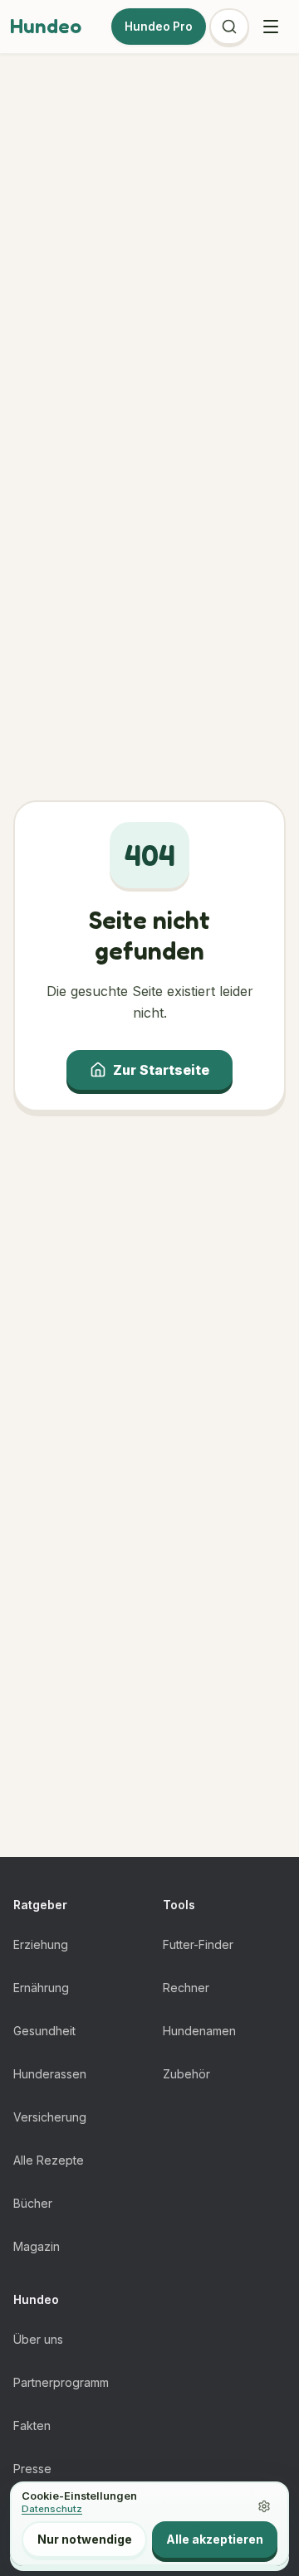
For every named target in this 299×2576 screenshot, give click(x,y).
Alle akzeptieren (215, 2539)
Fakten (32, 2425)
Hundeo (46, 26)
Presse (32, 2469)
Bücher (33, 2203)
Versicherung (50, 2117)
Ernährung (41, 1988)
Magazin (37, 2246)
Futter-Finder (198, 1944)
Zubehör (186, 2074)
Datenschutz (52, 2509)
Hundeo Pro (159, 27)
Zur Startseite (161, 1070)
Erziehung (41, 1944)
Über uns (38, 2339)
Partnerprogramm (61, 2382)
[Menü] (271, 27)
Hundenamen (199, 2031)
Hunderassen (50, 2074)
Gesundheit (44, 2031)
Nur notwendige (85, 2539)
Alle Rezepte (49, 2160)
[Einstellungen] (264, 2506)
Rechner (186, 1988)
